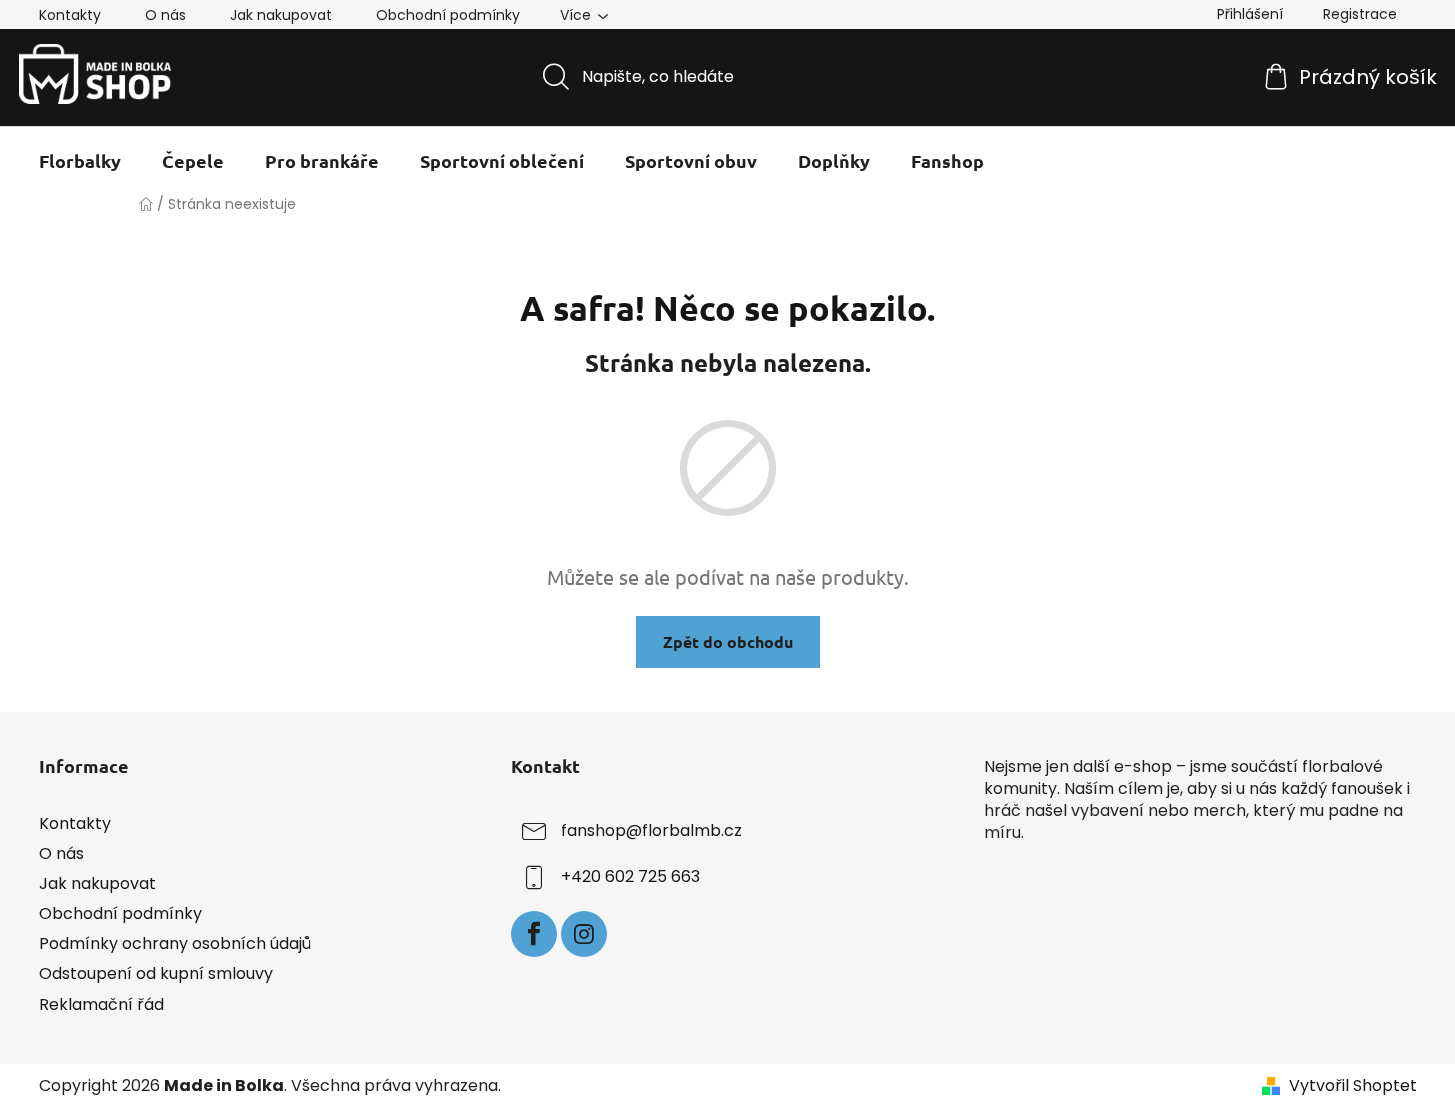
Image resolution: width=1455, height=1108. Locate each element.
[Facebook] (534, 934)
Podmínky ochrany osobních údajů (175, 943)
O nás (165, 15)
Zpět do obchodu (728, 641)
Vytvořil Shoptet (1353, 1086)
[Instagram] (584, 934)
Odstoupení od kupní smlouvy (156, 973)
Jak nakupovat (281, 15)
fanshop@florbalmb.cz (651, 830)
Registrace (1360, 14)
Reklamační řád (101, 1004)
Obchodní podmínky (448, 15)
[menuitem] (80, 161)
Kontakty (70, 15)
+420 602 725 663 (630, 876)
